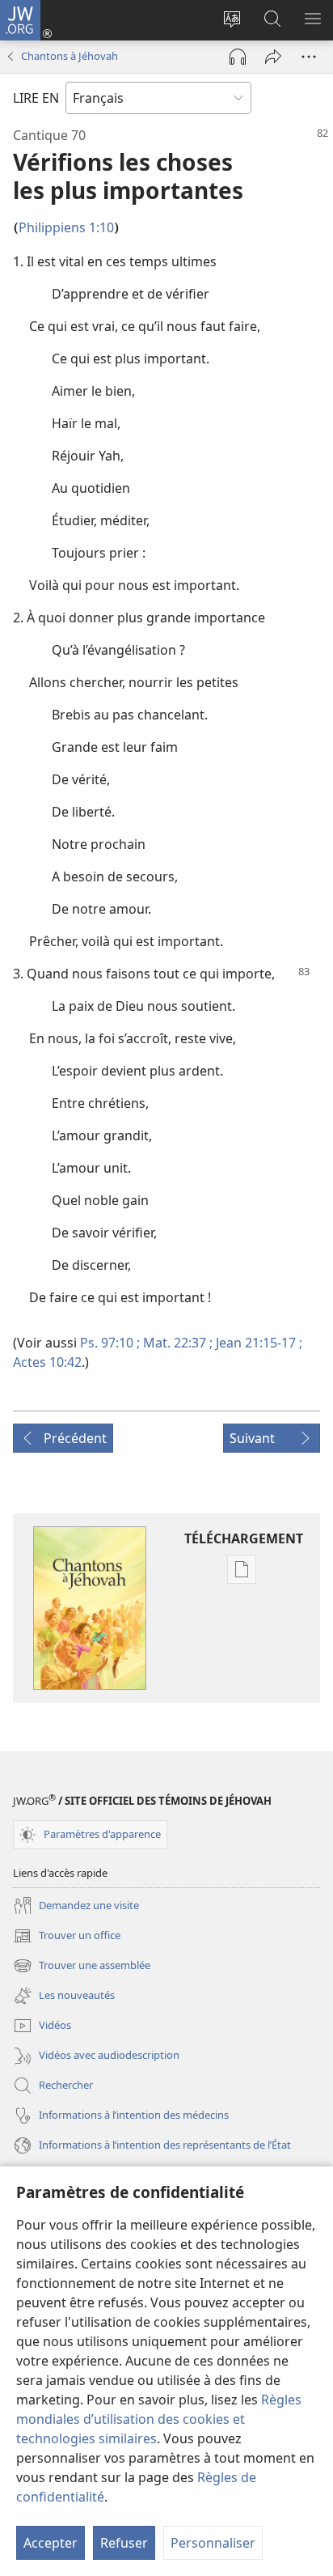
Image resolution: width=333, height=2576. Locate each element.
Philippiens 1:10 (66, 227)
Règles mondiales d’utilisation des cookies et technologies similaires (159, 2419)
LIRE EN (36, 98)
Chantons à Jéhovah (70, 56)
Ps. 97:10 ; (110, 1343)
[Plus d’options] (309, 57)
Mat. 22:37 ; (176, 1343)
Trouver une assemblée (82, 1967)
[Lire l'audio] (238, 57)
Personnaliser (213, 2543)
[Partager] (273, 57)
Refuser (124, 2543)
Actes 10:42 (47, 1362)
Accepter (51, 2543)
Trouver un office (67, 1937)
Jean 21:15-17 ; (257, 1343)
